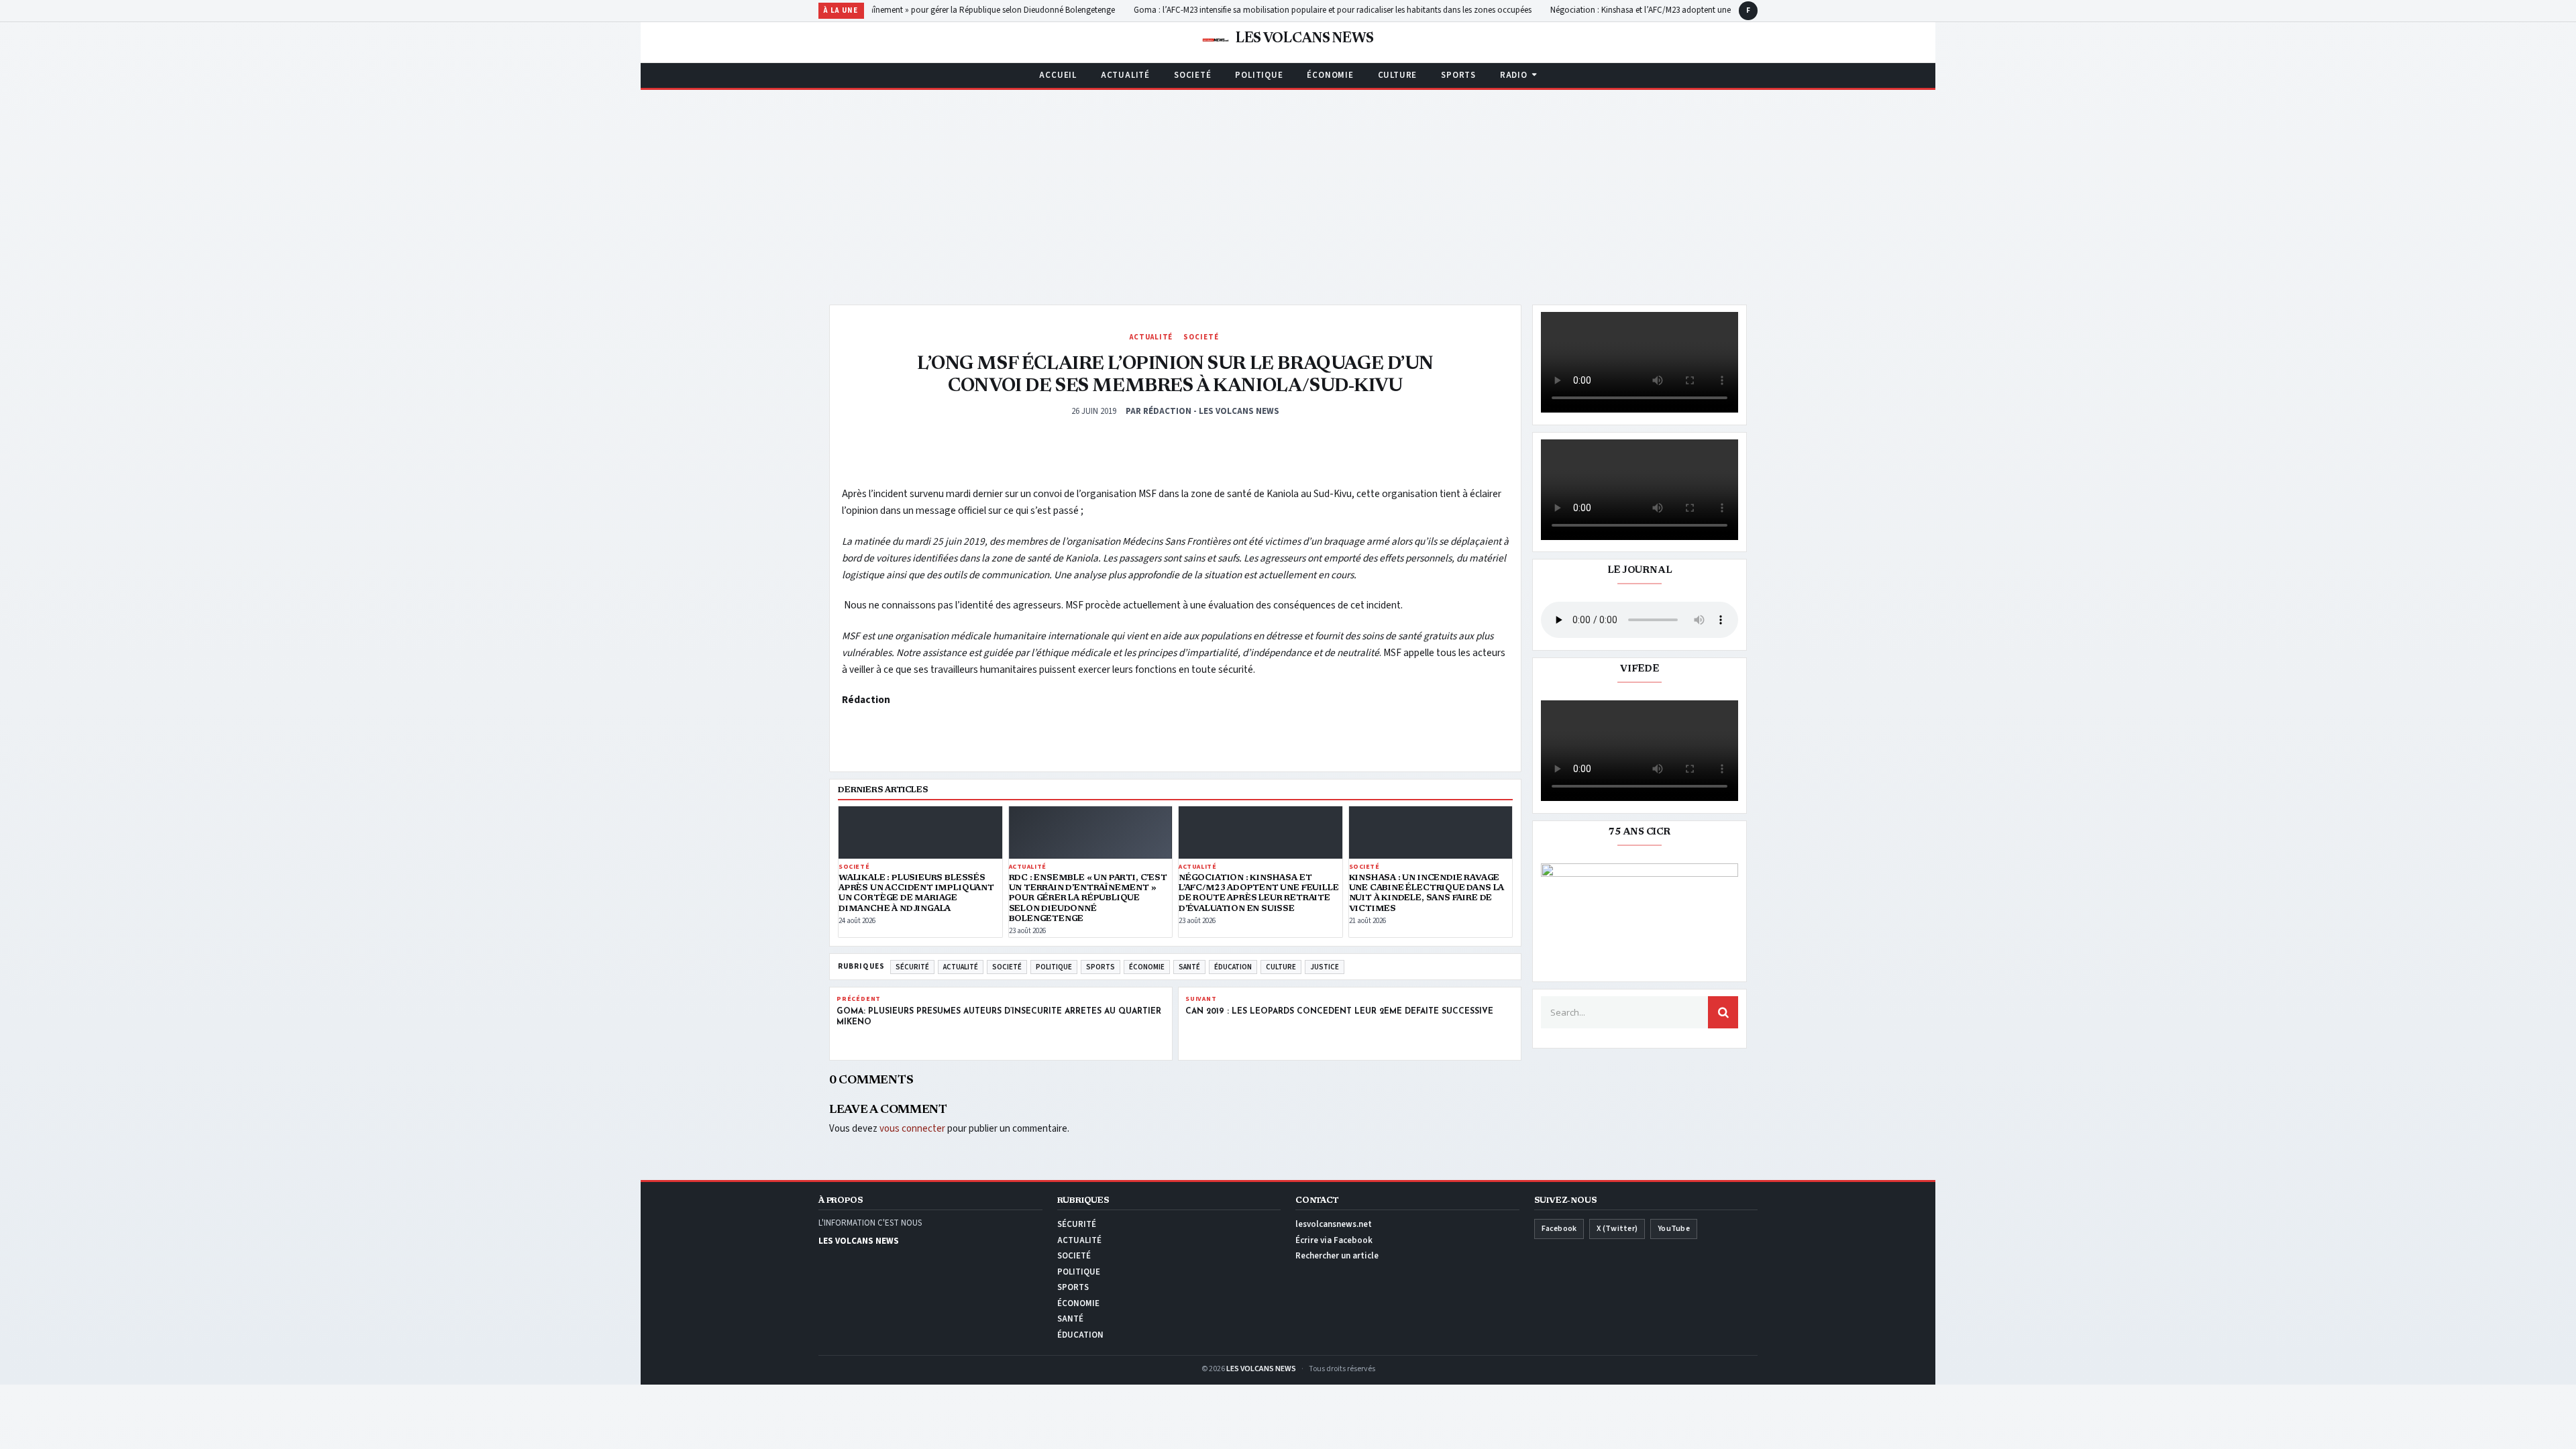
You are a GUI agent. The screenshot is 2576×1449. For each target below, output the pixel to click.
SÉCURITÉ (912, 967)
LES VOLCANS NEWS (1261, 1369)
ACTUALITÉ (1125, 75)
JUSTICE (1325, 967)
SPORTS (1458, 75)
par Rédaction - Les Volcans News (1202, 411)
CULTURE (1397, 75)
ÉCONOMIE (1330, 75)
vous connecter (912, 1129)
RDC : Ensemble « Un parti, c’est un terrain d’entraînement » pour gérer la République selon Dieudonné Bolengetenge (900, 10)
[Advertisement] (1288, 191)
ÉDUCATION (1233, 967)
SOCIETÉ (1192, 75)
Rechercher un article (1337, 1256)
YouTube (1674, 1229)
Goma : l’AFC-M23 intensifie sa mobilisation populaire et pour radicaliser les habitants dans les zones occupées (1328, 10)
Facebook (1559, 1229)
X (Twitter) (1617, 1229)
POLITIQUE (1259, 75)
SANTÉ (1189, 967)
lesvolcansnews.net (1334, 1224)
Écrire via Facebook (1334, 1240)
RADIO (1514, 75)
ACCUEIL (1058, 75)
